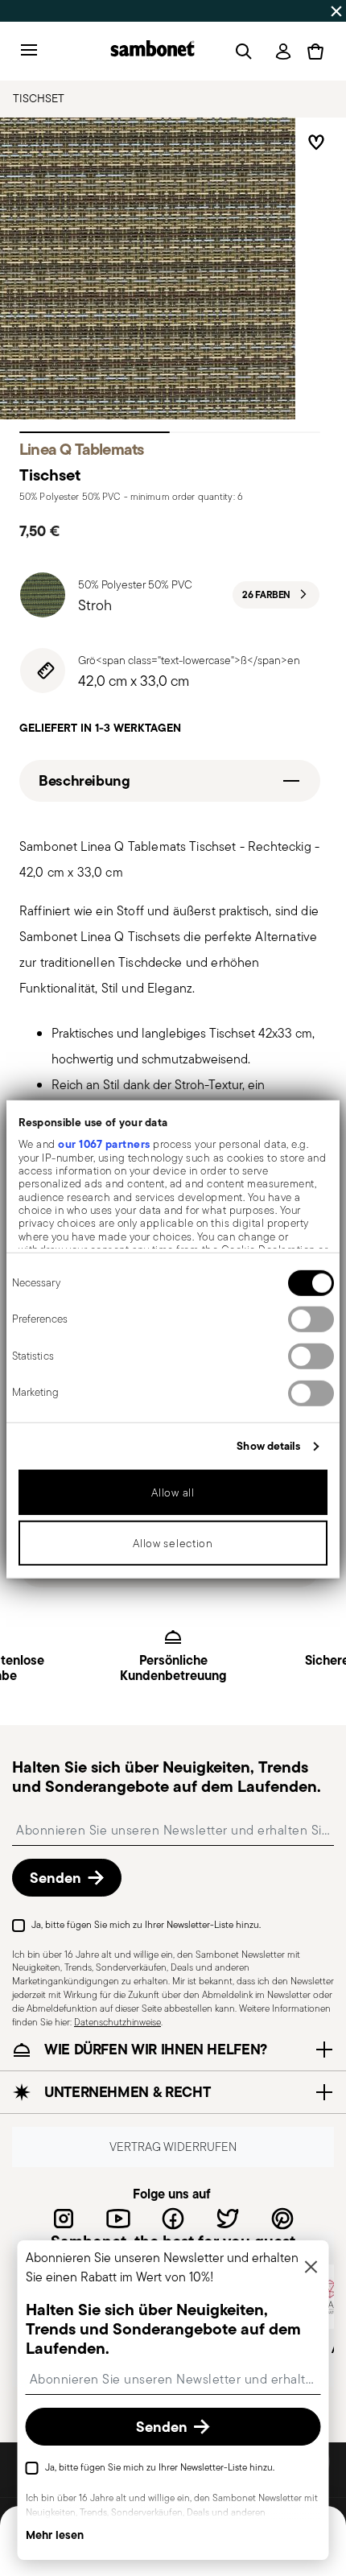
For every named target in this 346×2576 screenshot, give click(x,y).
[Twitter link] (228, 2219)
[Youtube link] (118, 2219)
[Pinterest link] (282, 2219)
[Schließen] (311, 2268)
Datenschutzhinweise (117, 2022)
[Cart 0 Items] (315, 52)
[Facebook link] (173, 2219)
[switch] (311, 1319)
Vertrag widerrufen (173, 2147)
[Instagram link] (64, 2219)
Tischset (39, 98)
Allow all (173, 1492)
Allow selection (173, 1543)
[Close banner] (336, 11)
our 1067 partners (104, 1144)
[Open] (241, 52)
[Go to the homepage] (152, 51)
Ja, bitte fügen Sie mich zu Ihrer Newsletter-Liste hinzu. (146, 1924)
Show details (268, 1446)
